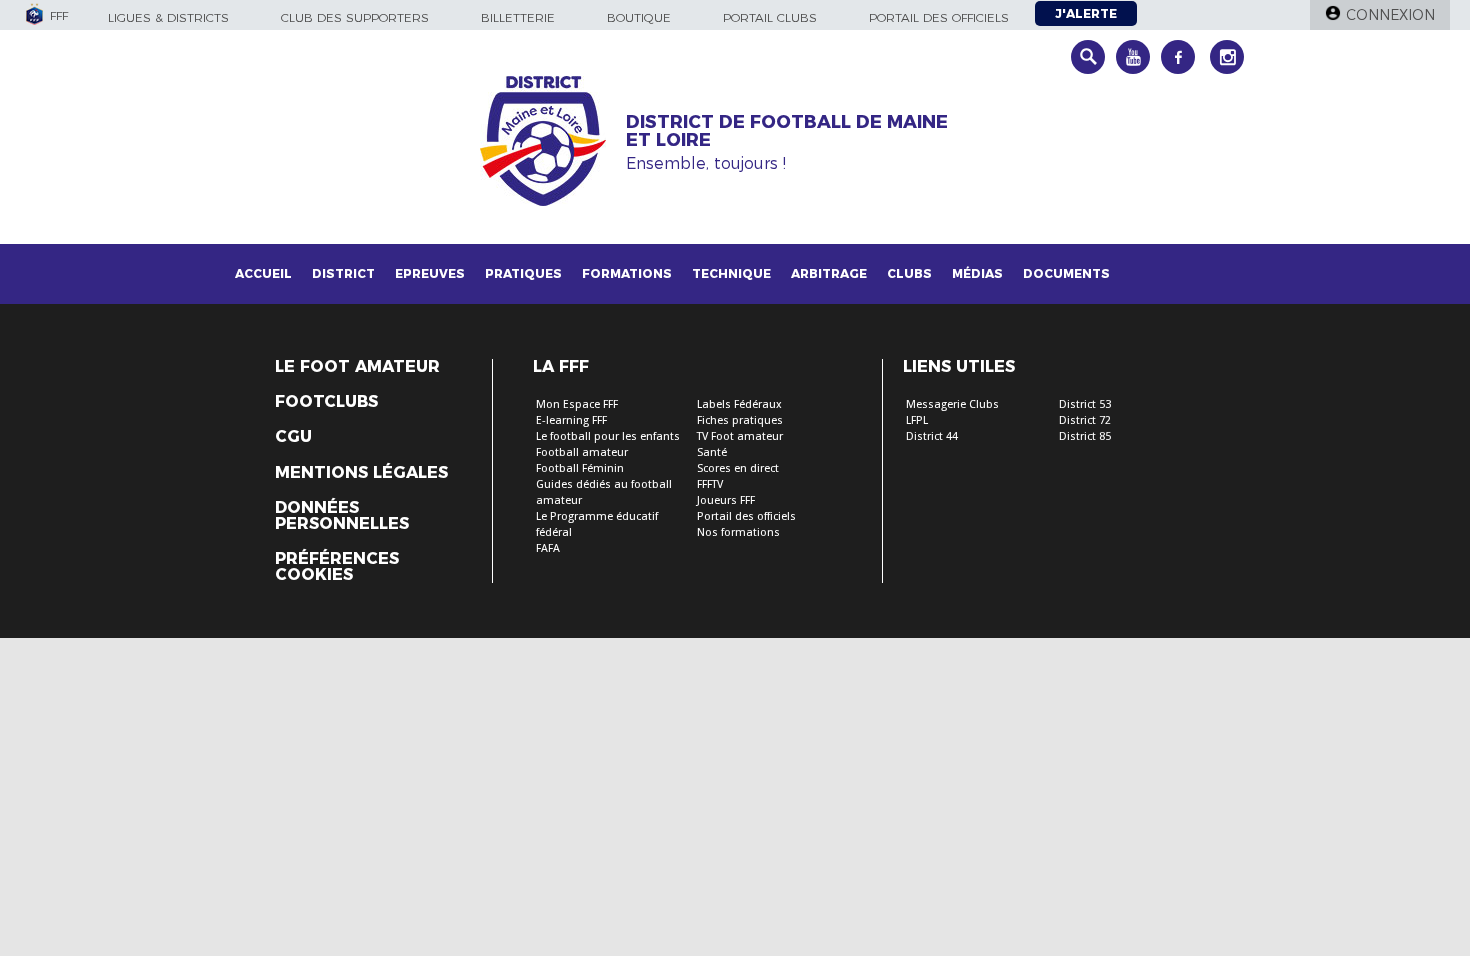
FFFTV (710, 484)
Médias (977, 273)
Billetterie (518, 17)
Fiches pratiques (740, 420)
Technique (731, 273)
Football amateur (582, 452)
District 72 (1085, 420)
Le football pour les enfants (608, 436)
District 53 (1085, 404)
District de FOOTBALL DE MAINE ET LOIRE (787, 131)
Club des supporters (355, 17)
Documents (1066, 273)
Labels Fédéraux (739, 404)
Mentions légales (361, 473)
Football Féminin (580, 468)
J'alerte (1086, 13)
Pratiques (523, 273)
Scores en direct (738, 468)
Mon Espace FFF (577, 404)
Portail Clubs (770, 17)
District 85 (1085, 436)
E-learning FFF (571, 420)
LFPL (917, 420)
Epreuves (430, 273)
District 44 (932, 436)
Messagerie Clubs (952, 404)
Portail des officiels (939, 17)
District (343, 273)
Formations (627, 273)
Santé (712, 452)
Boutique (639, 17)
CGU (293, 437)
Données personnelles (342, 516)
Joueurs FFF (726, 500)
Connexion (1390, 15)
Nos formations (738, 532)
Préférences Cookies (337, 567)
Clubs (909, 273)
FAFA (548, 548)
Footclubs (326, 402)
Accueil (263, 273)
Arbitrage (829, 273)
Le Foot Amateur (357, 367)
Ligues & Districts (168, 17)
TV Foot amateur (740, 436)
